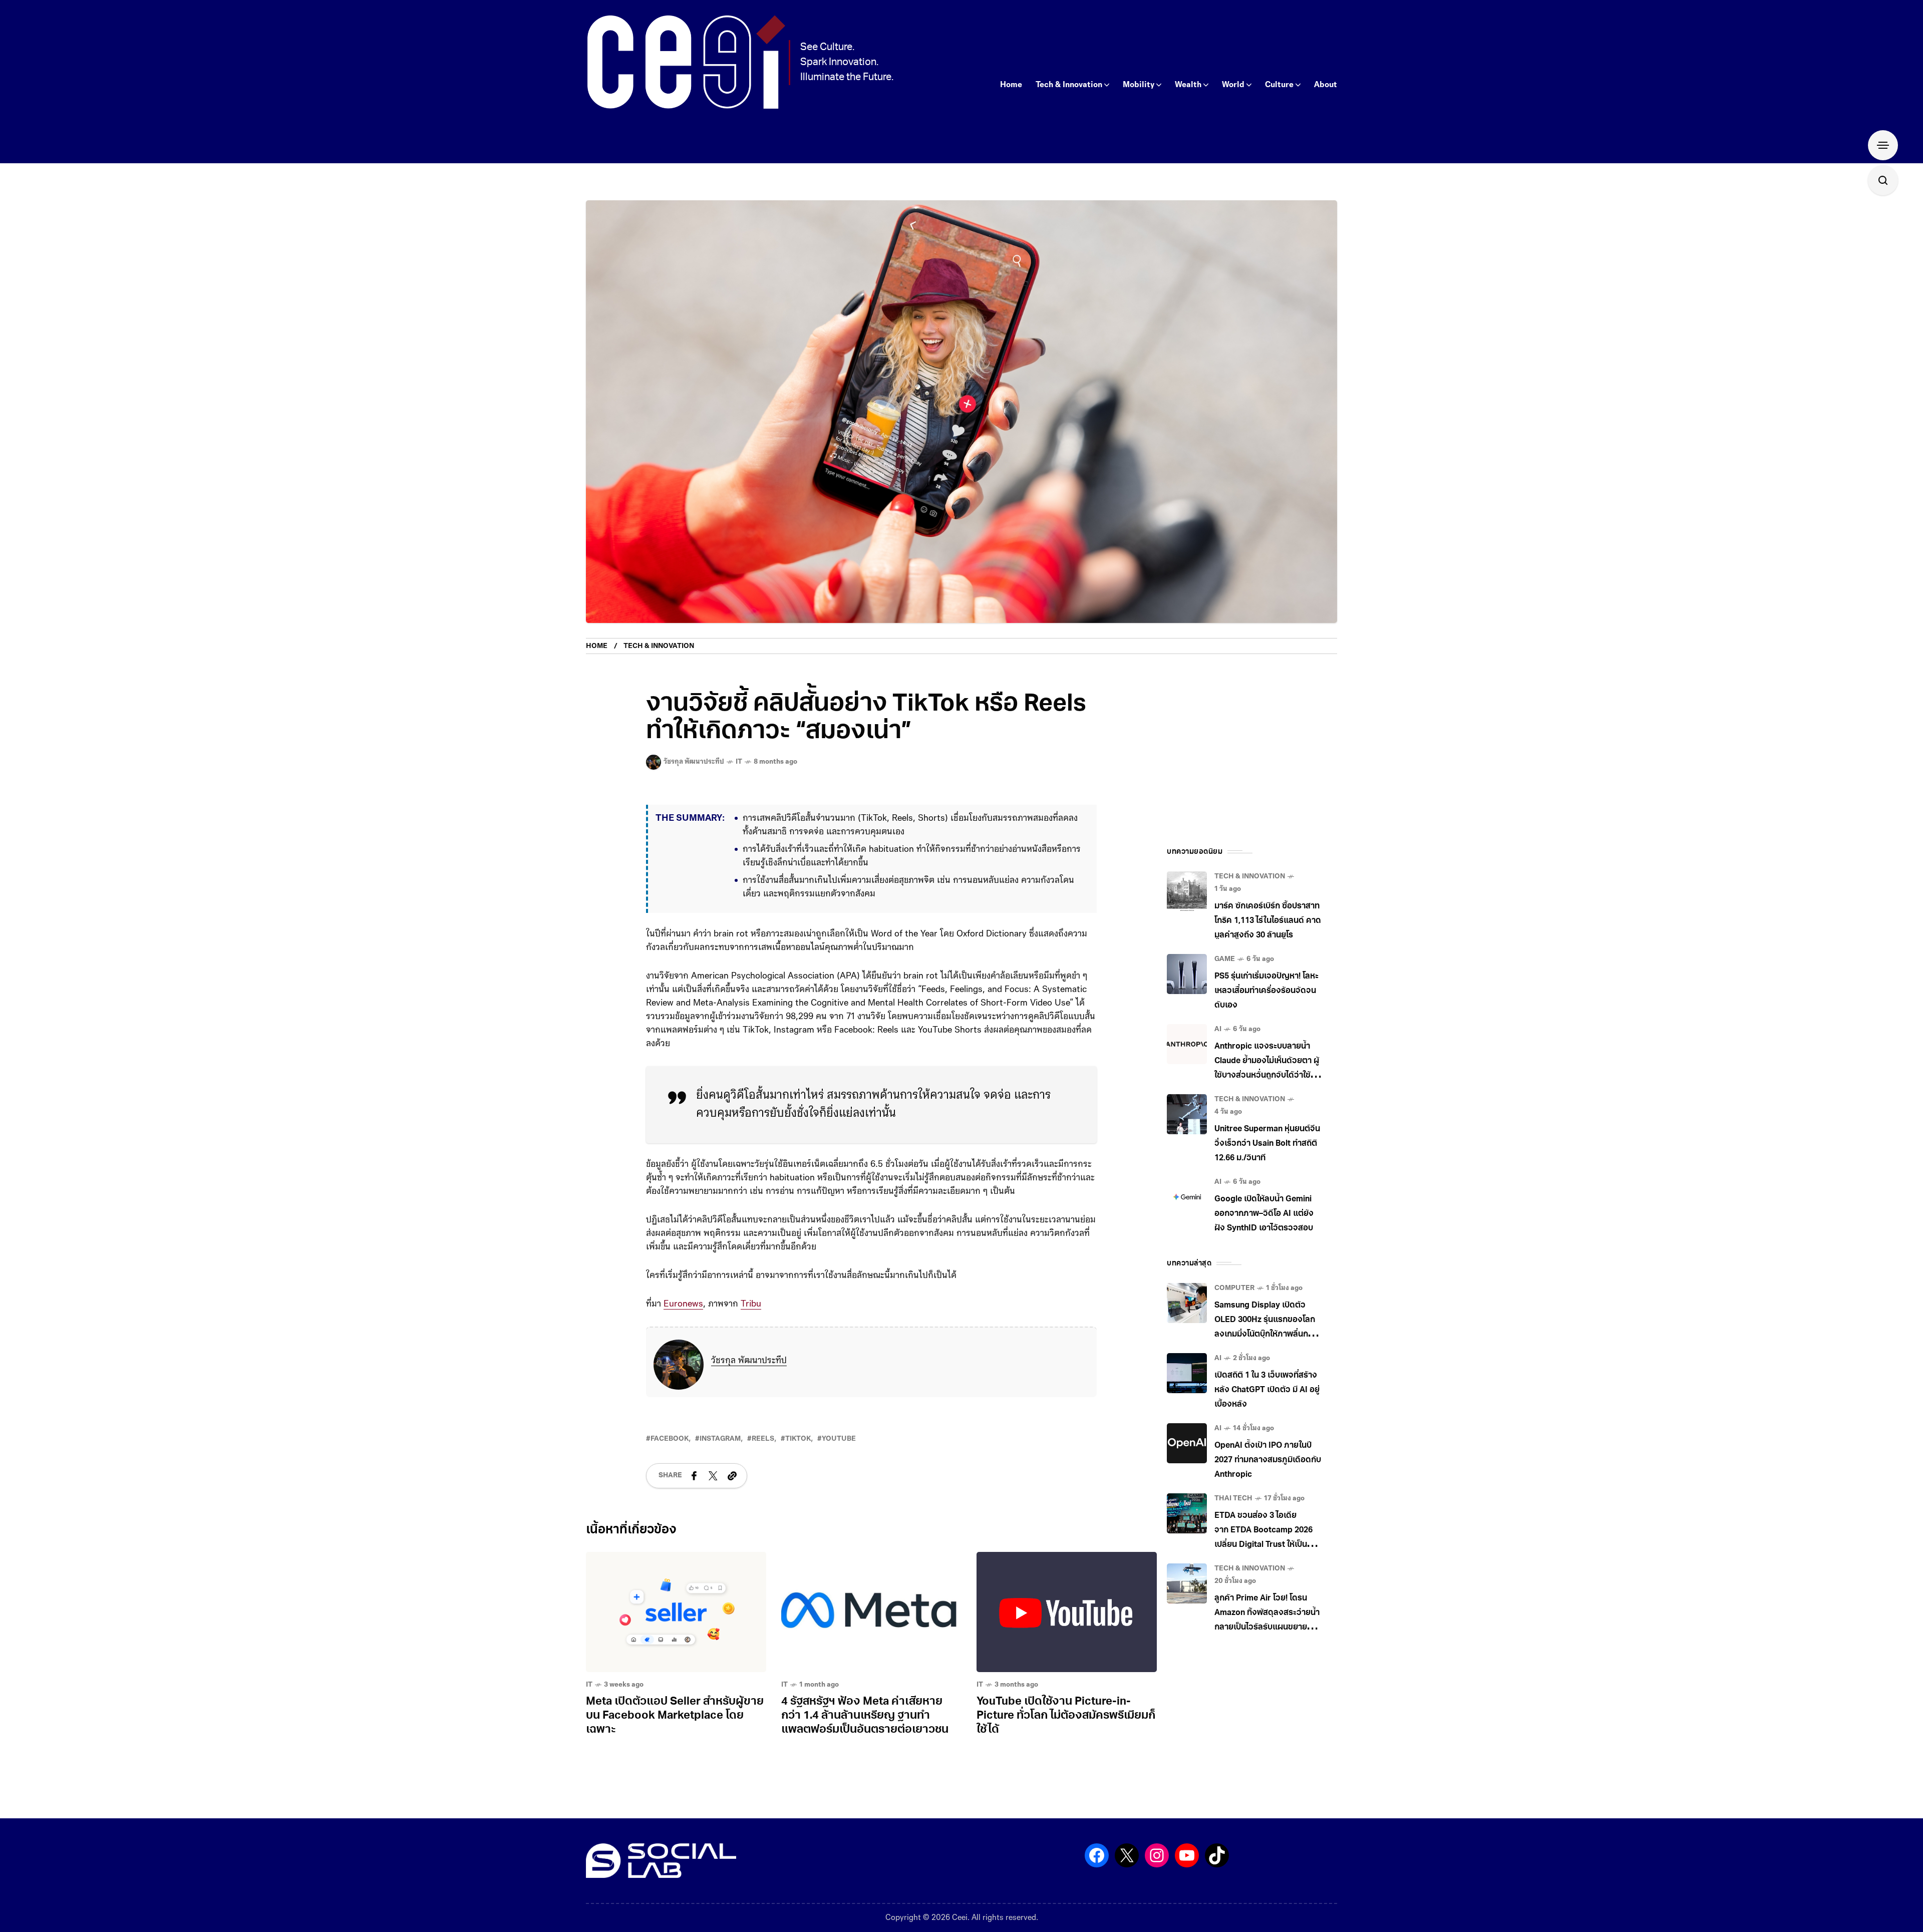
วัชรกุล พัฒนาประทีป (749, 1361)
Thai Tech (1233, 1499)
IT (739, 762)
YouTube (839, 1439)
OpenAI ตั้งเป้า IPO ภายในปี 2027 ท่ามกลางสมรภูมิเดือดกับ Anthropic (1268, 1460)
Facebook (670, 1439)
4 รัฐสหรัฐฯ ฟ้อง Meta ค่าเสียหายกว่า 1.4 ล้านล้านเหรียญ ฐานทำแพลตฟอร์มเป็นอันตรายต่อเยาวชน (865, 1716)
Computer (1234, 1288)
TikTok (798, 1439)
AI (1218, 1029)
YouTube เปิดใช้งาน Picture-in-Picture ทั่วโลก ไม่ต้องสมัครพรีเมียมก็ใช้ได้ (1066, 1716)
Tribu (751, 1305)
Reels (763, 1439)
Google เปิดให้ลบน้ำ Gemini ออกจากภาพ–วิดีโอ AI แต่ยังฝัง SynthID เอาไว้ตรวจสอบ (1264, 1214)
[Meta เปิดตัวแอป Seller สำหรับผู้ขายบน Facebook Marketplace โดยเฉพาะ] (676, 1612)
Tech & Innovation (659, 646)
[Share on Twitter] (713, 1476)
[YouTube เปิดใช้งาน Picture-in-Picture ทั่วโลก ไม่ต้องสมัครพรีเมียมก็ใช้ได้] (1067, 1612)
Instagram (720, 1439)
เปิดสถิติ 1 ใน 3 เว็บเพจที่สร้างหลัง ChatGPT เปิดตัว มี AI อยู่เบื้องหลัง (1267, 1390)
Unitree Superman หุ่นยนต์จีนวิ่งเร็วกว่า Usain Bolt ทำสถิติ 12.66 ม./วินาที (1267, 1144)
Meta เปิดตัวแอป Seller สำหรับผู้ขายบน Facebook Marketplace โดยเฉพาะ (675, 1716)
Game (1225, 959)
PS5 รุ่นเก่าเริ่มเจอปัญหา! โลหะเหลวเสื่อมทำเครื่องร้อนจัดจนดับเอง (1266, 991)
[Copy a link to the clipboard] (732, 1476)
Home (597, 646)
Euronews (683, 1305)
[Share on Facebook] (694, 1476)
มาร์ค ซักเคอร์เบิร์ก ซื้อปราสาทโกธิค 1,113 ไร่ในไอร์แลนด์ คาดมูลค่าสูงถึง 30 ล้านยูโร (1268, 921)
